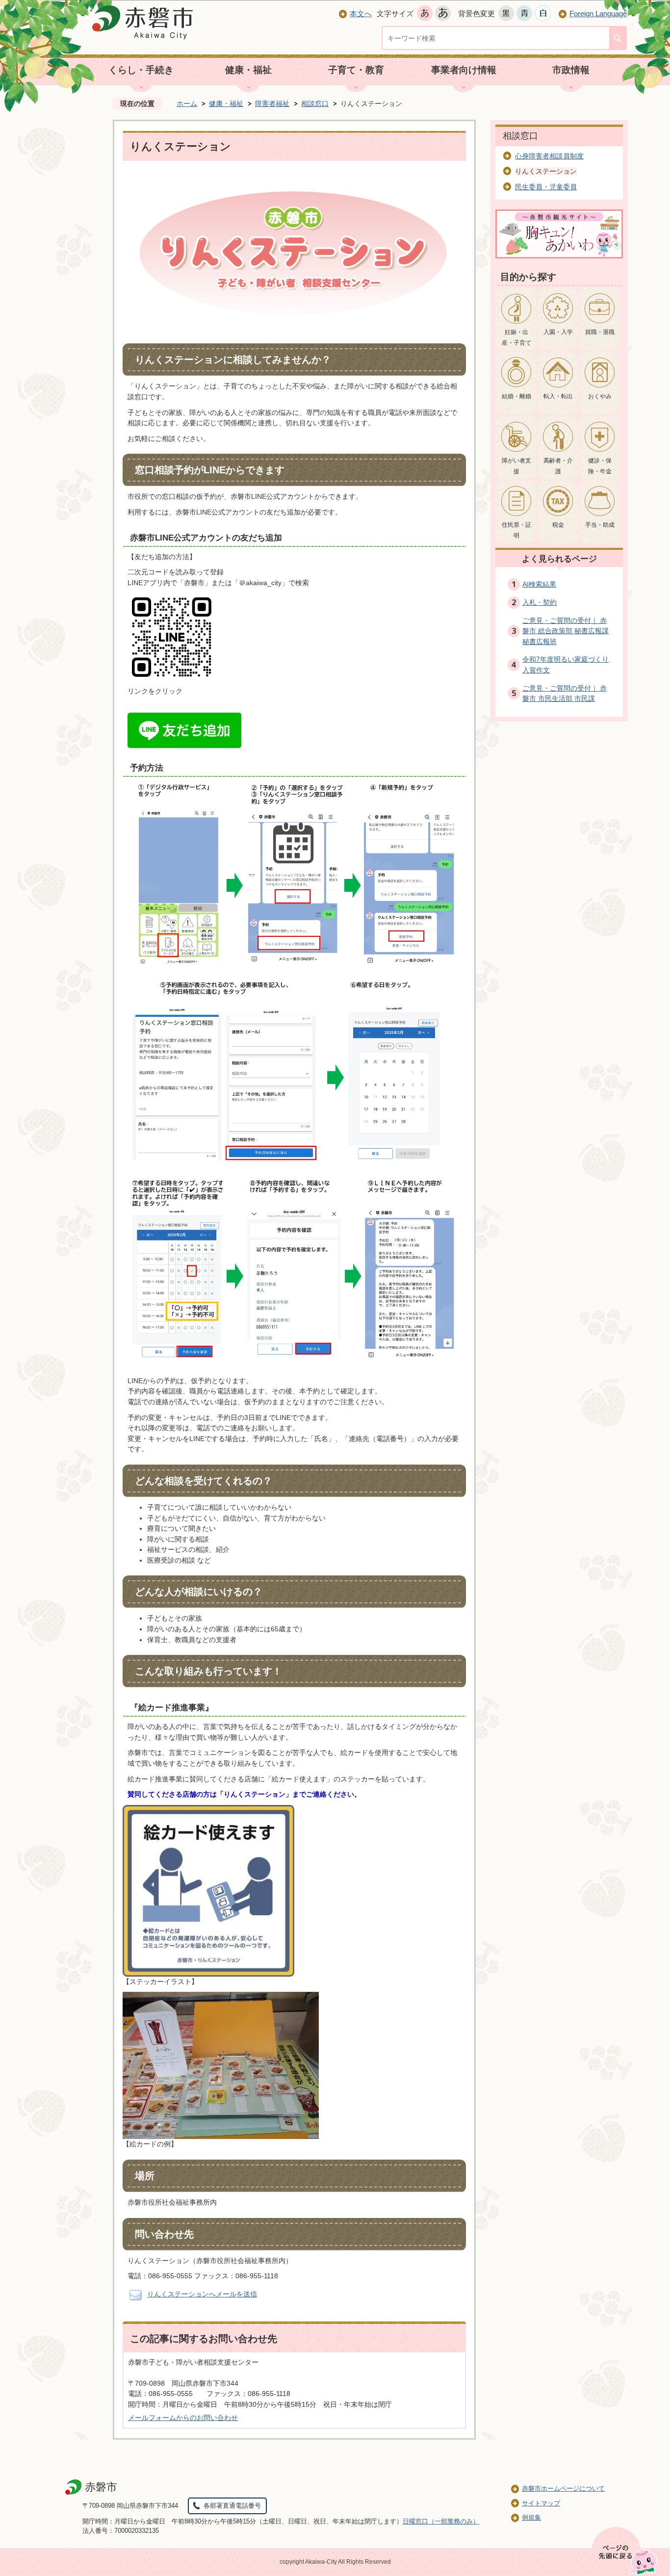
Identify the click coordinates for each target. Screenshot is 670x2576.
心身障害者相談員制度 (549, 156)
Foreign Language (598, 13)
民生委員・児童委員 (546, 187)
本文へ (361, 13)
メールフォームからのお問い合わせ (183, 2418)
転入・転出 (558, 396)
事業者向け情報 (464, 70)
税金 (558, 525)
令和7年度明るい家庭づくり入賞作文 (566, 665)
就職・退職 (600, 332)
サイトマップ (541, 2503)
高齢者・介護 (558, 466)
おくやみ (600, 396)
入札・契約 (540, 602)
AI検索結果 (539, 584)
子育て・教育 (356, 70)
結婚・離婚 (516, 396)
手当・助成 (600, 525)
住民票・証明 (516, 530)
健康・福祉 (248, 70)
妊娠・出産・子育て (516, 337)
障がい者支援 (516, 466)
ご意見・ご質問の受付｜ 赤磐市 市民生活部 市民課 (565, 694)
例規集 (531, 2517)
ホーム (187, 103)
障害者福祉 (272, 103)
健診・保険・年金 (600, 466)
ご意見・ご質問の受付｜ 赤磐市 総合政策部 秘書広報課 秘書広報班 (566, 631)
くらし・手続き (141, 70)
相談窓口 (315, 103)
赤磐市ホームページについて (563, 2488)
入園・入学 (558, 332)
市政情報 (571, 70)
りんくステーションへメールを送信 (202, 2294)
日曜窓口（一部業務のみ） (441, 2521)
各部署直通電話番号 (232, 2506)
